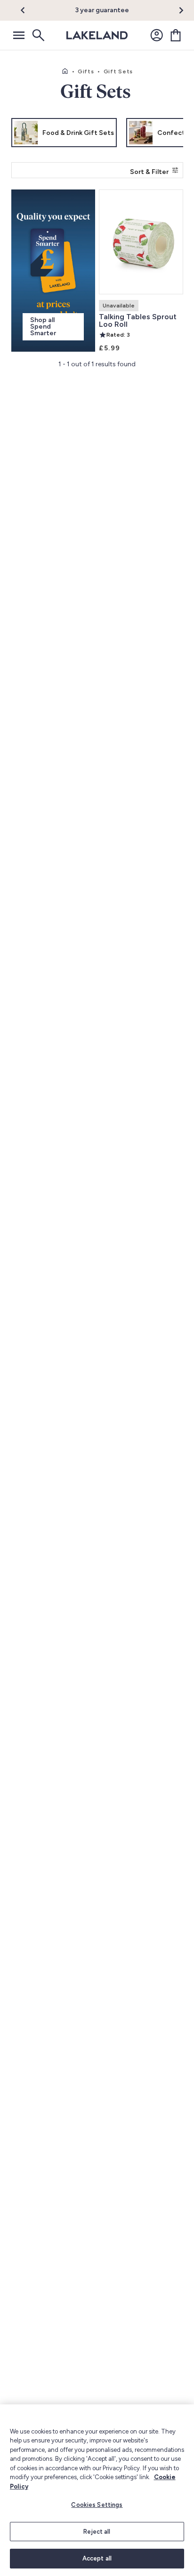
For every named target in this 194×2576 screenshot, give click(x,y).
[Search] (38, 35)
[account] (157, 35)
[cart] (176, 35)
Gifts (86, 71)
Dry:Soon (125, 10)
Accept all (97, 2558)
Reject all (97, 2532)
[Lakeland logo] (97, 35)
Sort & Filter (149, 172)
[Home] (65, 71)
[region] (97, 2490)
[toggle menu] (19, 35)
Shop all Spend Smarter (43, 327)
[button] (28, 10)
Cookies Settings (97, 2505)
